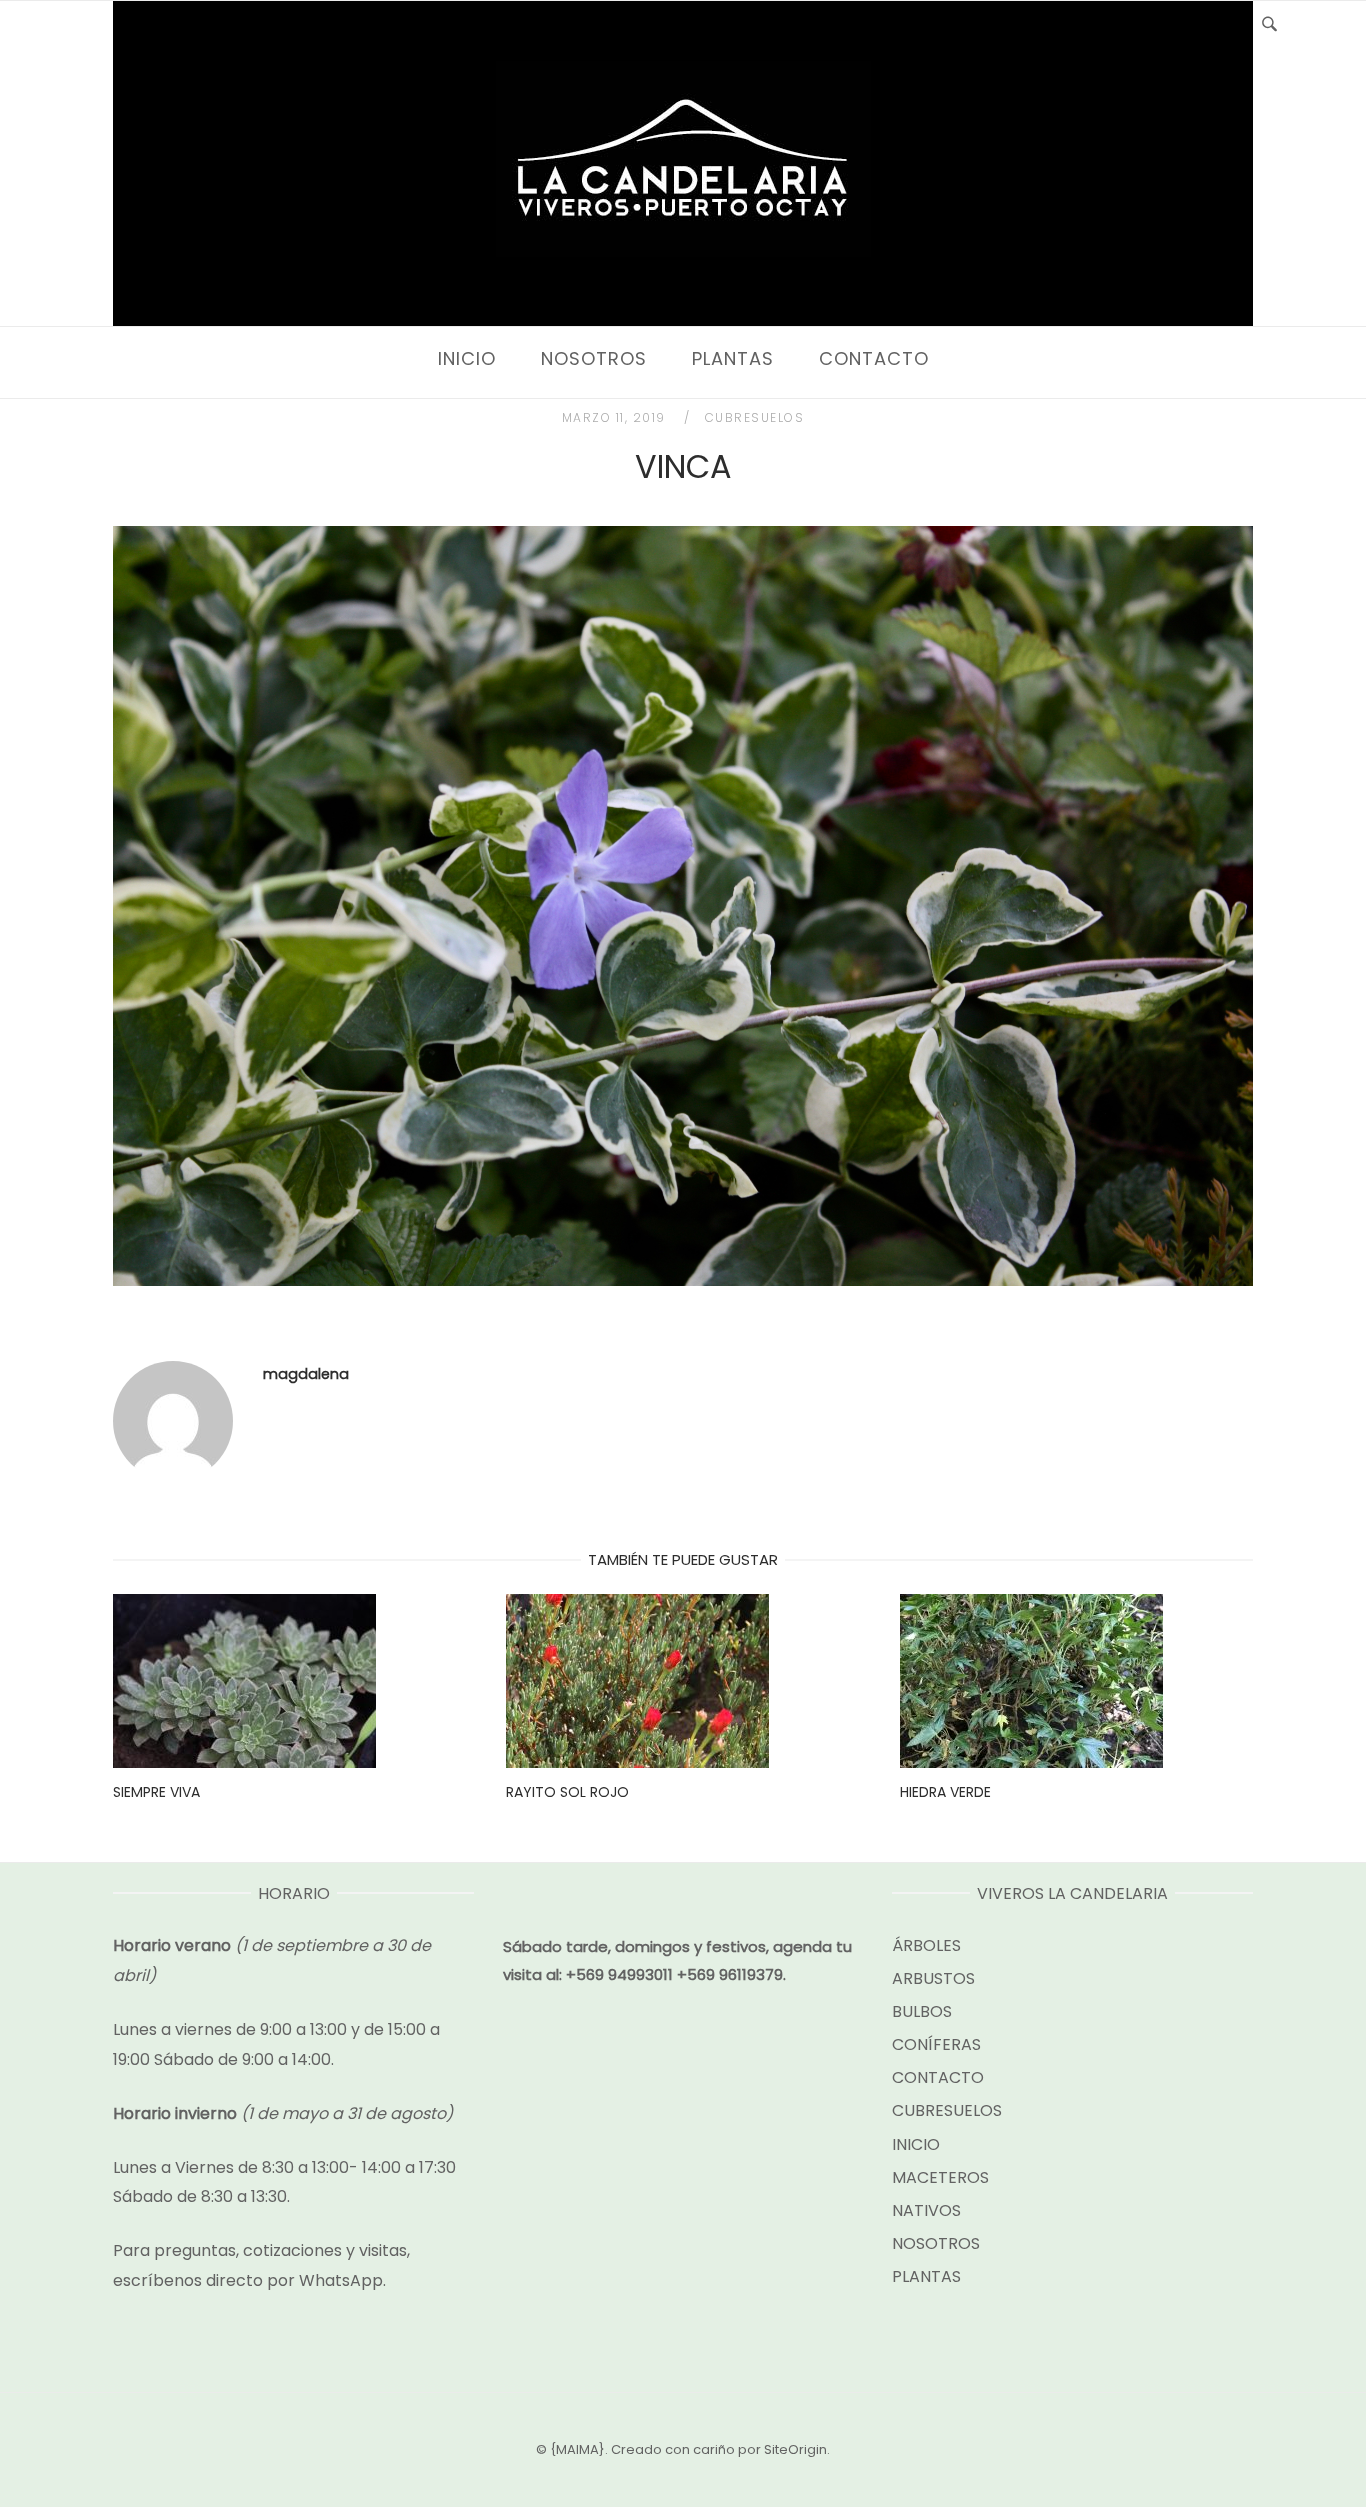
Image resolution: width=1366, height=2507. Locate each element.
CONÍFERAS (936, 2044)
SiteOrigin (795, 2449)
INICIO (467, 358)
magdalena (306, 1374)
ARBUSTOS (933, 1978)
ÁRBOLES (926, 1945)
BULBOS (922, 2011)
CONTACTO (874, 358)
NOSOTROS (594, 358)
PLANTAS (733, 358)
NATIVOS (926, 2210)
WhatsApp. (342, 2280)
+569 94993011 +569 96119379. (676, 1974)
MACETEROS (940, 2177)
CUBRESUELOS (755, 417)
